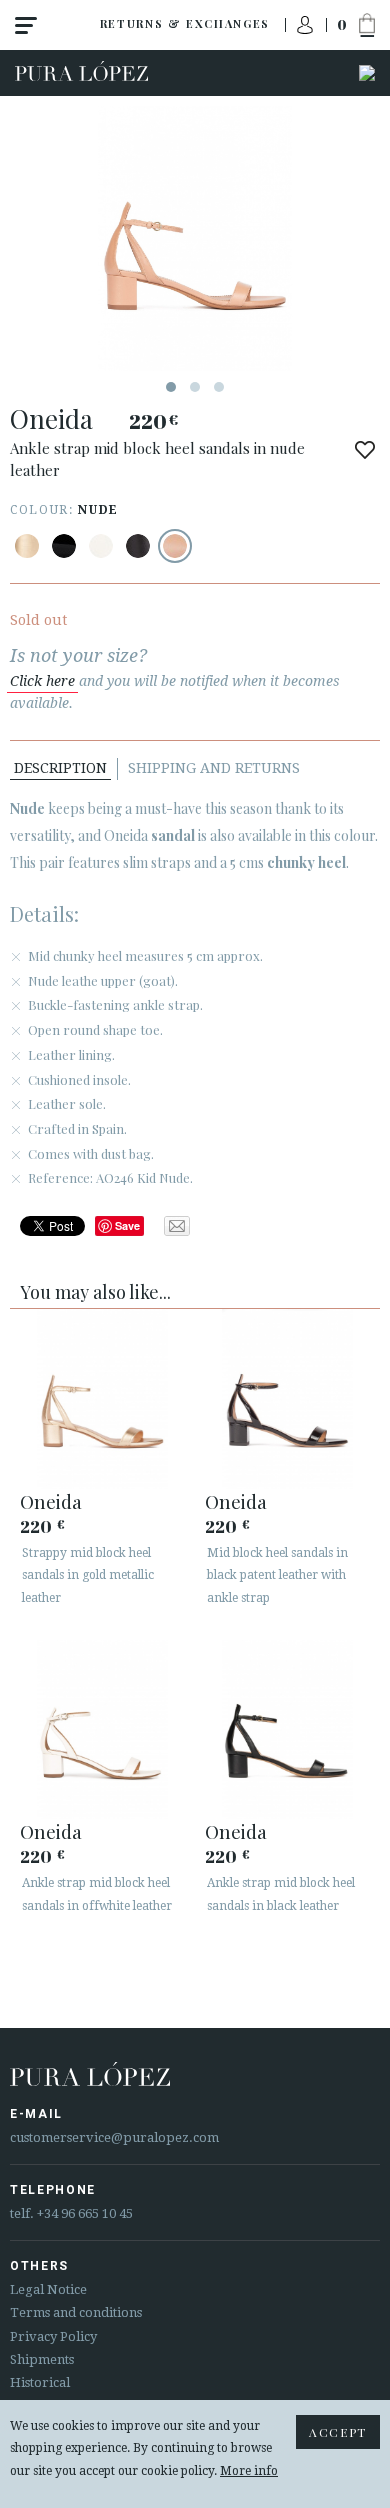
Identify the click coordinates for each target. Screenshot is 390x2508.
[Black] (64, 546)
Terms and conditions (76, 2312)
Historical (40, 2382)
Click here (42, 681)
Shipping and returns (214, 768)
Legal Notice (48, 2289)
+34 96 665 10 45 (85, 2213)
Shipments (42, 2359)
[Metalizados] (27, 546)
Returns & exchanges (185, 23)
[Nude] (175, 546)
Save (127, 1225)
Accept (338, 2432)
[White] (101, 546)
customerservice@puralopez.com (114, 2137)
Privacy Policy (53, 2336)
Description (60, 768)
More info (249, 2471)
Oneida (51, 1501)
